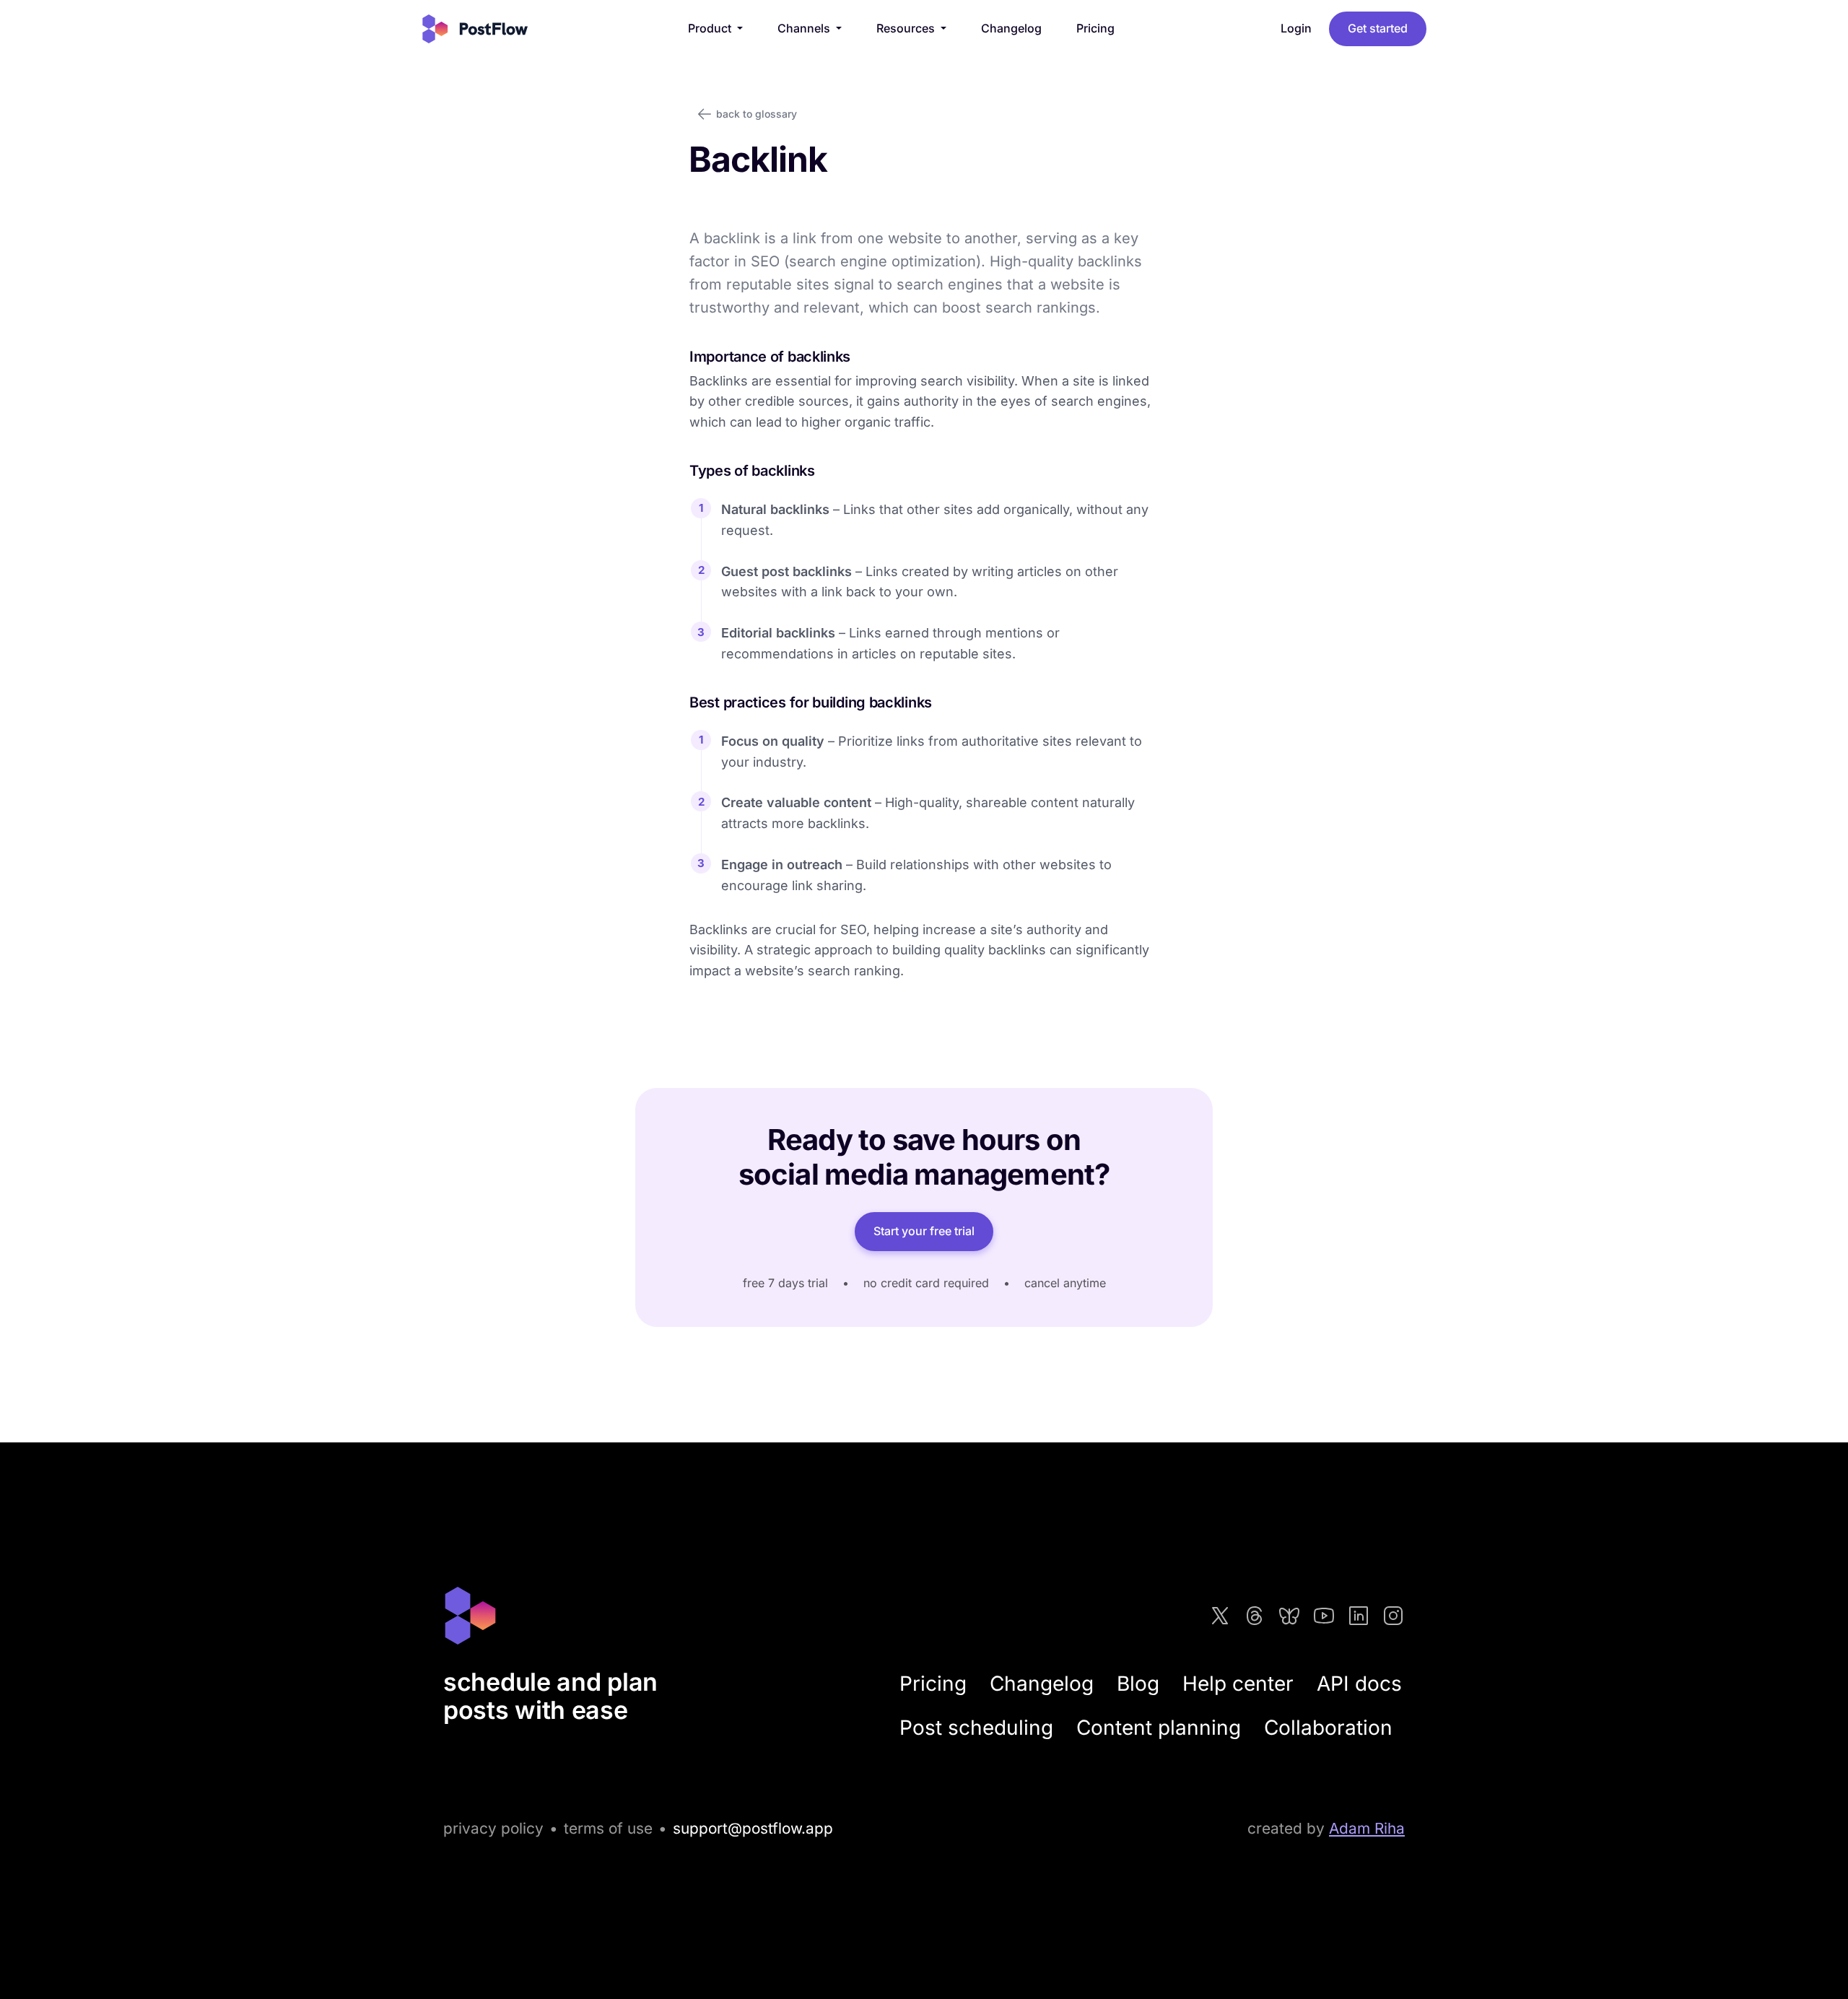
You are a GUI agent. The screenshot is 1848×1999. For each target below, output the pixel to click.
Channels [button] (805, 28)
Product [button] (711, 28)
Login (1296, 28)
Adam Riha (1367, 1828)
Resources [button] (907, 28)
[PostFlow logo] (475, 29)
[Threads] (1255, 1616)
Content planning (1159, 1728)
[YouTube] (1324, 1616)
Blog (1138, 1684)
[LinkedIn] (1359, 1616)
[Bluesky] (1289, 1616)
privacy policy (493, 1828)
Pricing (1095, 28)
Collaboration (1328, 1728)
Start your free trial (924, 1231)
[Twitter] (1220, 1616)
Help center (1238, 1684)
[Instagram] (1393, 1616)
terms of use (608, 1828)
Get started (1378, 28)
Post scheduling (976, 1728)
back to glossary (757, 114)
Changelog (1011, 28)
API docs (1359, 1684)
